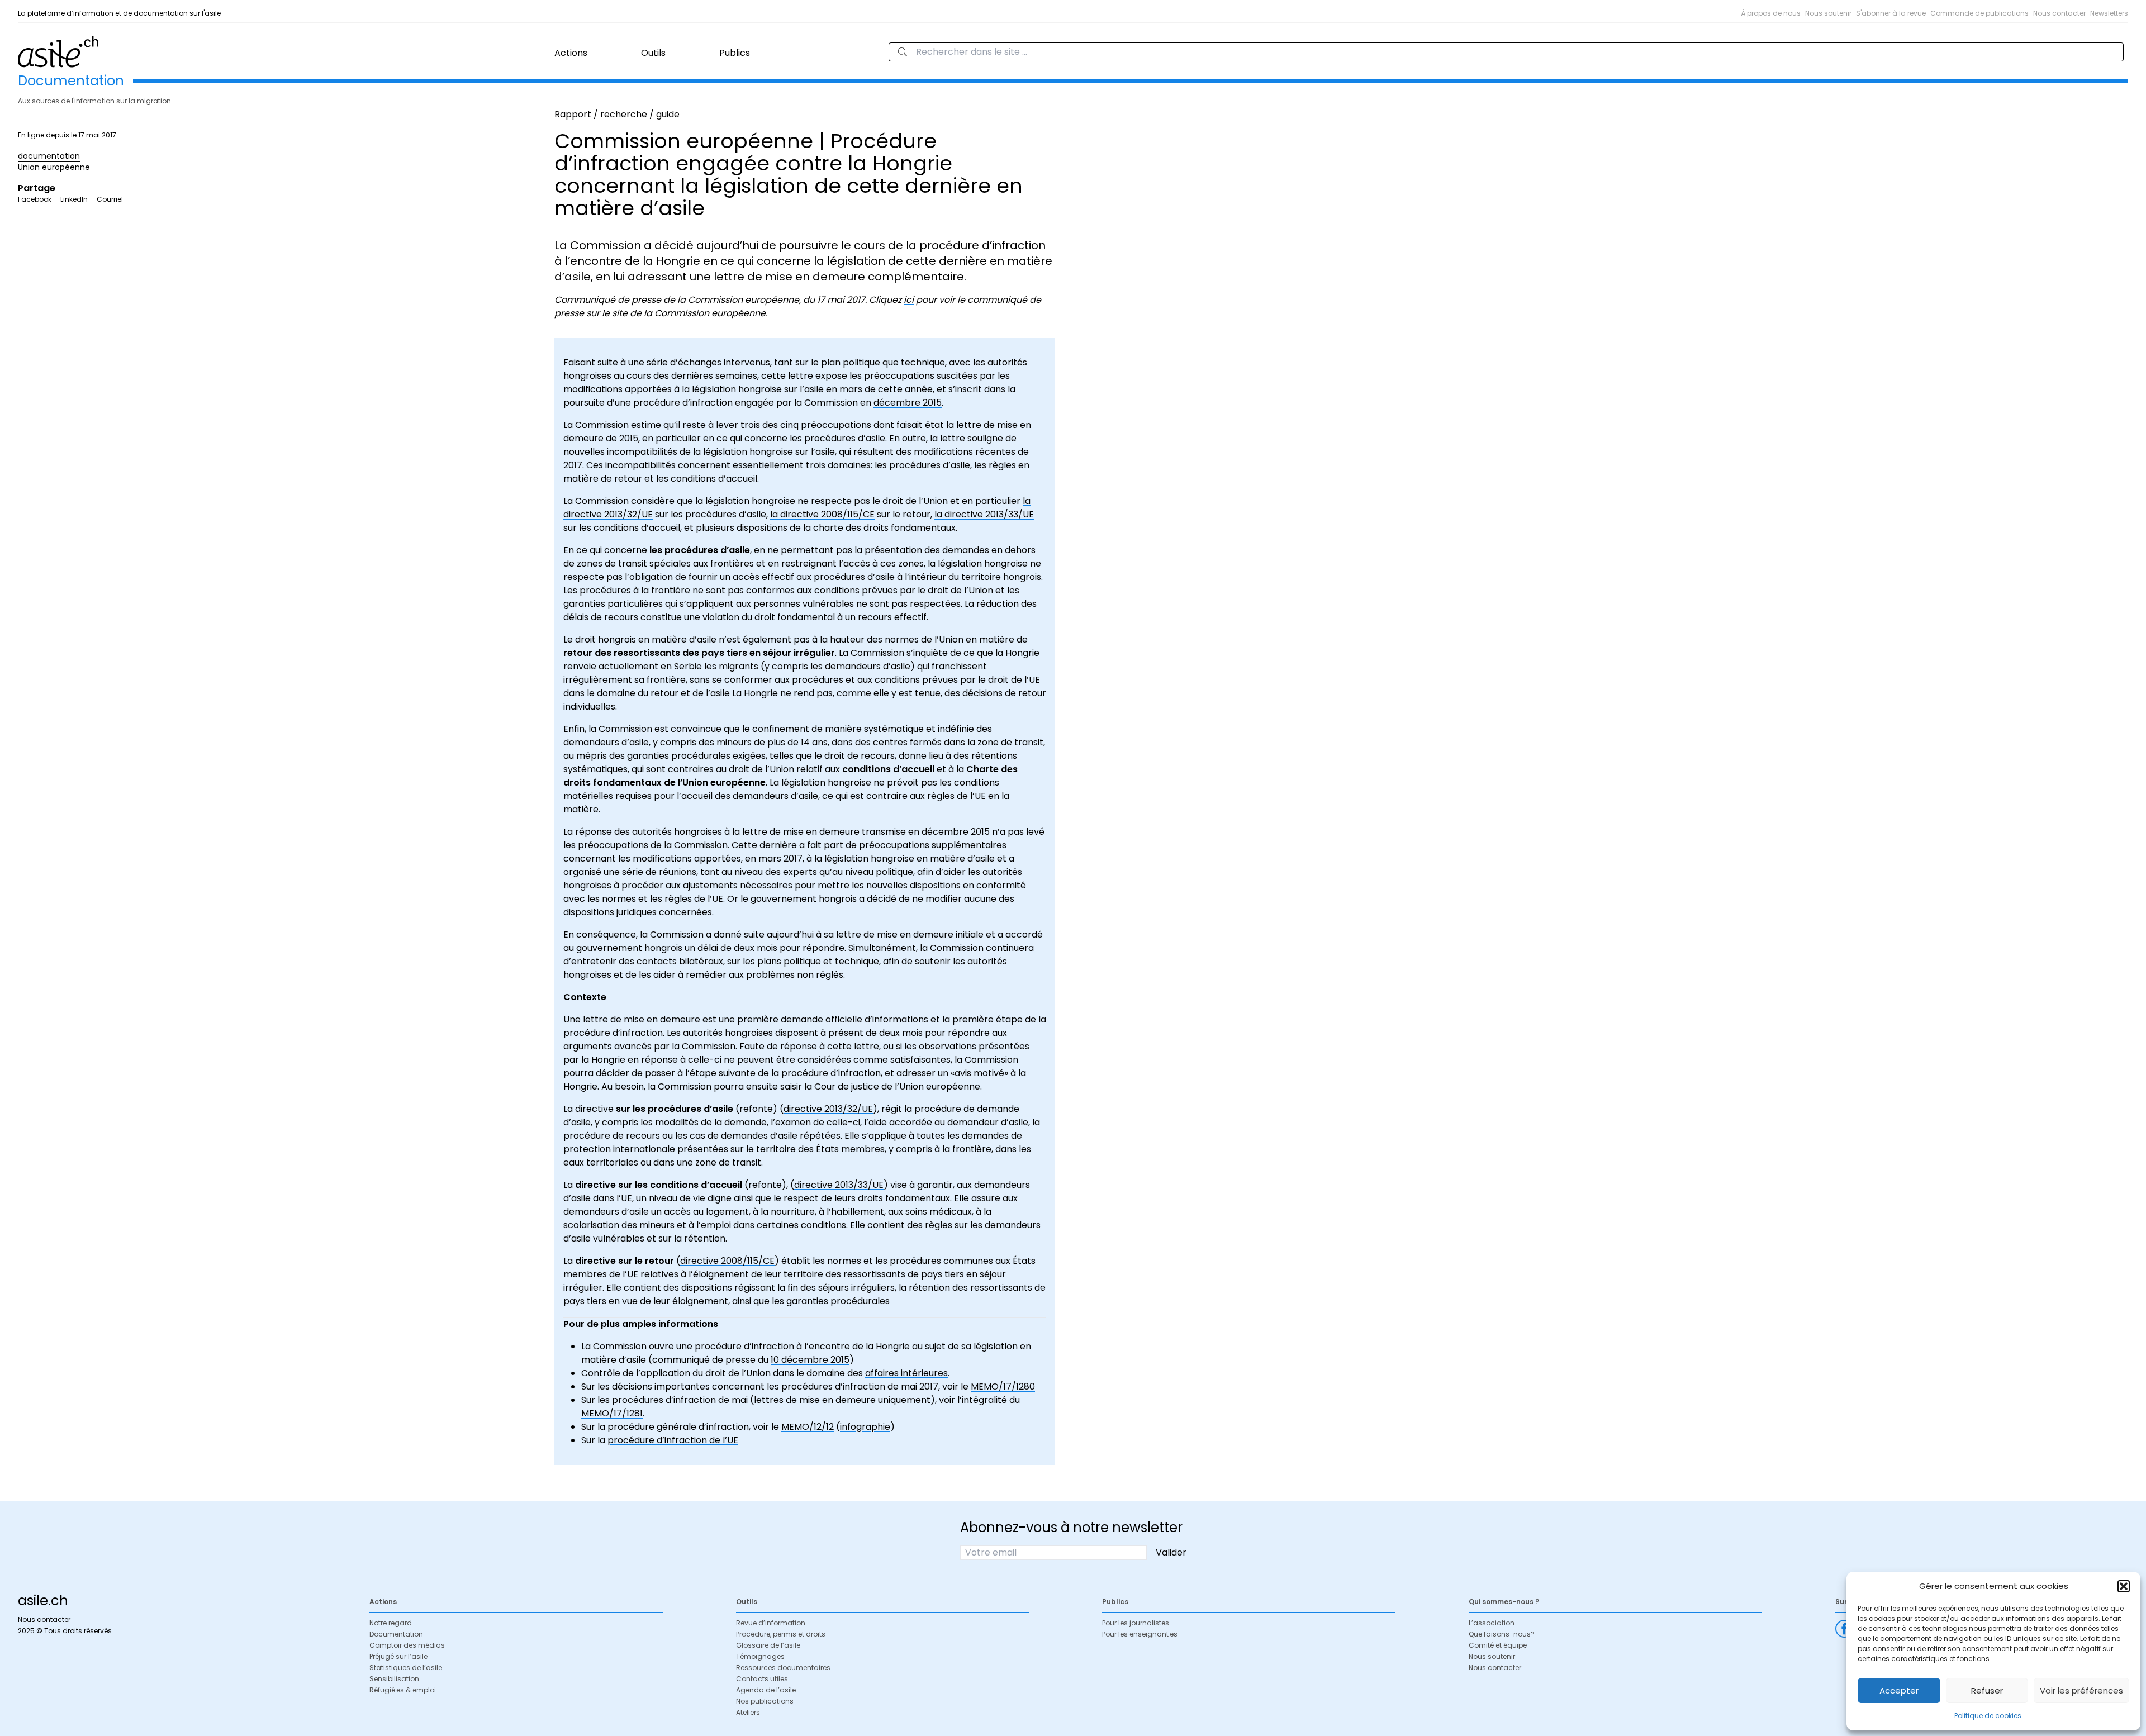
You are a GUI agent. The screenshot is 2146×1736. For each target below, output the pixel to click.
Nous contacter (2059, 13)
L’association (1492, 1623)
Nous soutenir (1828, 13)
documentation (49, 156)
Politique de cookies (1988, 1716)
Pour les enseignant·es (1140, 1634)
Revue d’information (771, 1623)
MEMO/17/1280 (1003, 1387)
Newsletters (2109, 13)
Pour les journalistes (1136, 1623)
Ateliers (748, 1712)
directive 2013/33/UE (839, 1185)
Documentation (396, 1634)
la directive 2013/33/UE (984, 514)
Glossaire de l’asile (768, 1645)
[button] (2124, 1586)
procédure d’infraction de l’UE (673, 1440)
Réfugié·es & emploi (403, 1690)
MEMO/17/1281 (612, 1413)
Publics (735, 53)
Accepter (1899, 1690)
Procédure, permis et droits (781, 1634)
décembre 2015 (908, 403)
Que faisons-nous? (1502, 1634)
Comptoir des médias (407, 1645)
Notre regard (391, 1623)
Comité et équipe (1498, 1645)
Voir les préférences (2081, 1690)
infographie (865, 1427)
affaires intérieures (906, 1373)
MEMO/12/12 (808, 1427)
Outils (653, 53)
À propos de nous (1771, 13)
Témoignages (760, 1656)
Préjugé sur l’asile (398, 1656)
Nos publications (765, 1701)
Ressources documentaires (783, 1668)
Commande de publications (1979, 13)
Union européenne (54, 167)
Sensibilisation (394, 1679)
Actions (571, 53)
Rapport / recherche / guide (617, 114)
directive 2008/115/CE (727, 1261)
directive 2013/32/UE (828, 1109)
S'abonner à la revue (1891, 13)
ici (909, 300)
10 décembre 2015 (810, 1360)
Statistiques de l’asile (406, 1668)
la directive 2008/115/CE (822, 514)
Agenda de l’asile (766, 1690)
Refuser (1987, 1690)
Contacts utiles (762, 1679)
